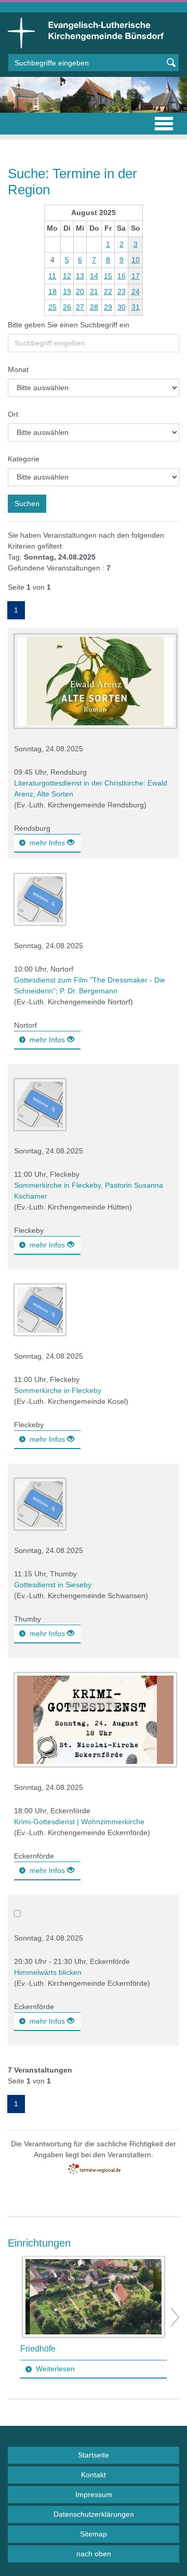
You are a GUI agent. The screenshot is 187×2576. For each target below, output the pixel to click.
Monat (18, 369)
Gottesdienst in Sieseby (53, 1585)
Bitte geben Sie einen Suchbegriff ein (69, 325)
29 (108, 307)
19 (67, 291)
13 (80, 276)
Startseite (94, 2455)
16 (122, 276)
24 (136, 291)
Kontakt (94, 2475)
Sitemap (94, 2534)
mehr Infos (48, 843)
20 (80, 291)
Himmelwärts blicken (48, 1972)
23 (122, 291)
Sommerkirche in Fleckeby (58, 1390)
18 (52, 291)
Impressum (94, 2494)
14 (94, 276)
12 (67, 276)
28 (94, 307)
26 (67, 307)
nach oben (94, 2554)
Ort (13, 414)
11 (52, 276)
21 (94, 291)
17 (136, 276)
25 (52, 307)
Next (175, 2317)
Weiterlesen (55, 2369)
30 (122, 307)
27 (80, 307)
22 (108, 291)
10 (136, 260)
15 (108, 276)
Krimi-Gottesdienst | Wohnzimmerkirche (79, 1822)
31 (136, 307)
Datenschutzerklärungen (94, 2514)
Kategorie (24, 459)
